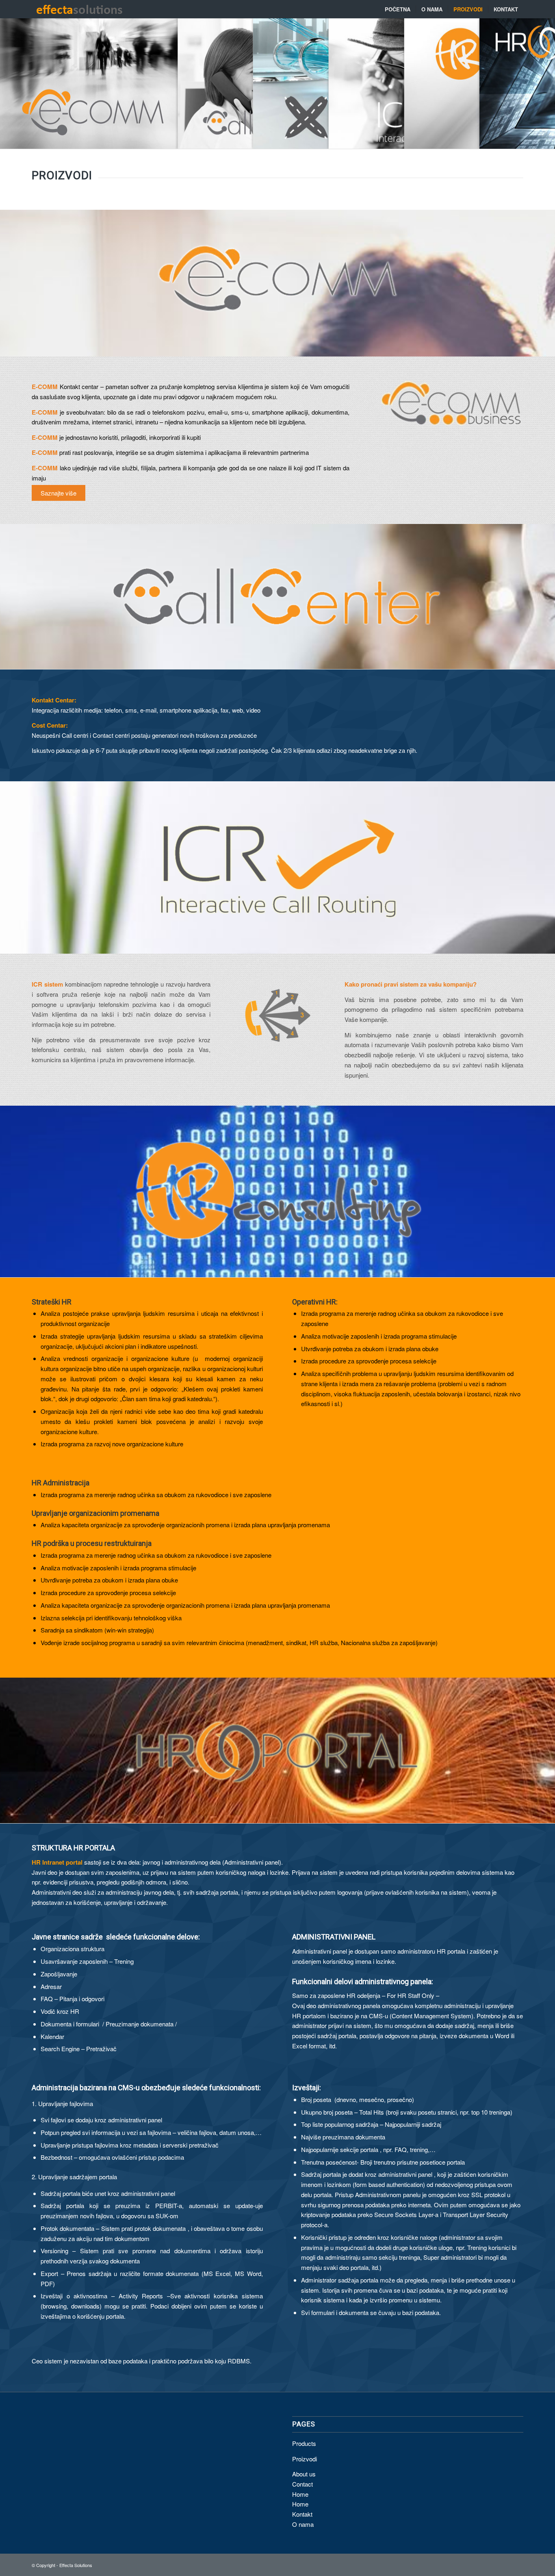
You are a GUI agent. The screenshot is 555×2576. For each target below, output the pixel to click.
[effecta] (79, 9)
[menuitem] (398, 9)
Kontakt (302, 2514)
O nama (303, 2524)
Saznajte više (59, 493)
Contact (302, 2484)
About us (304, 2474)
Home (300, 2494)
